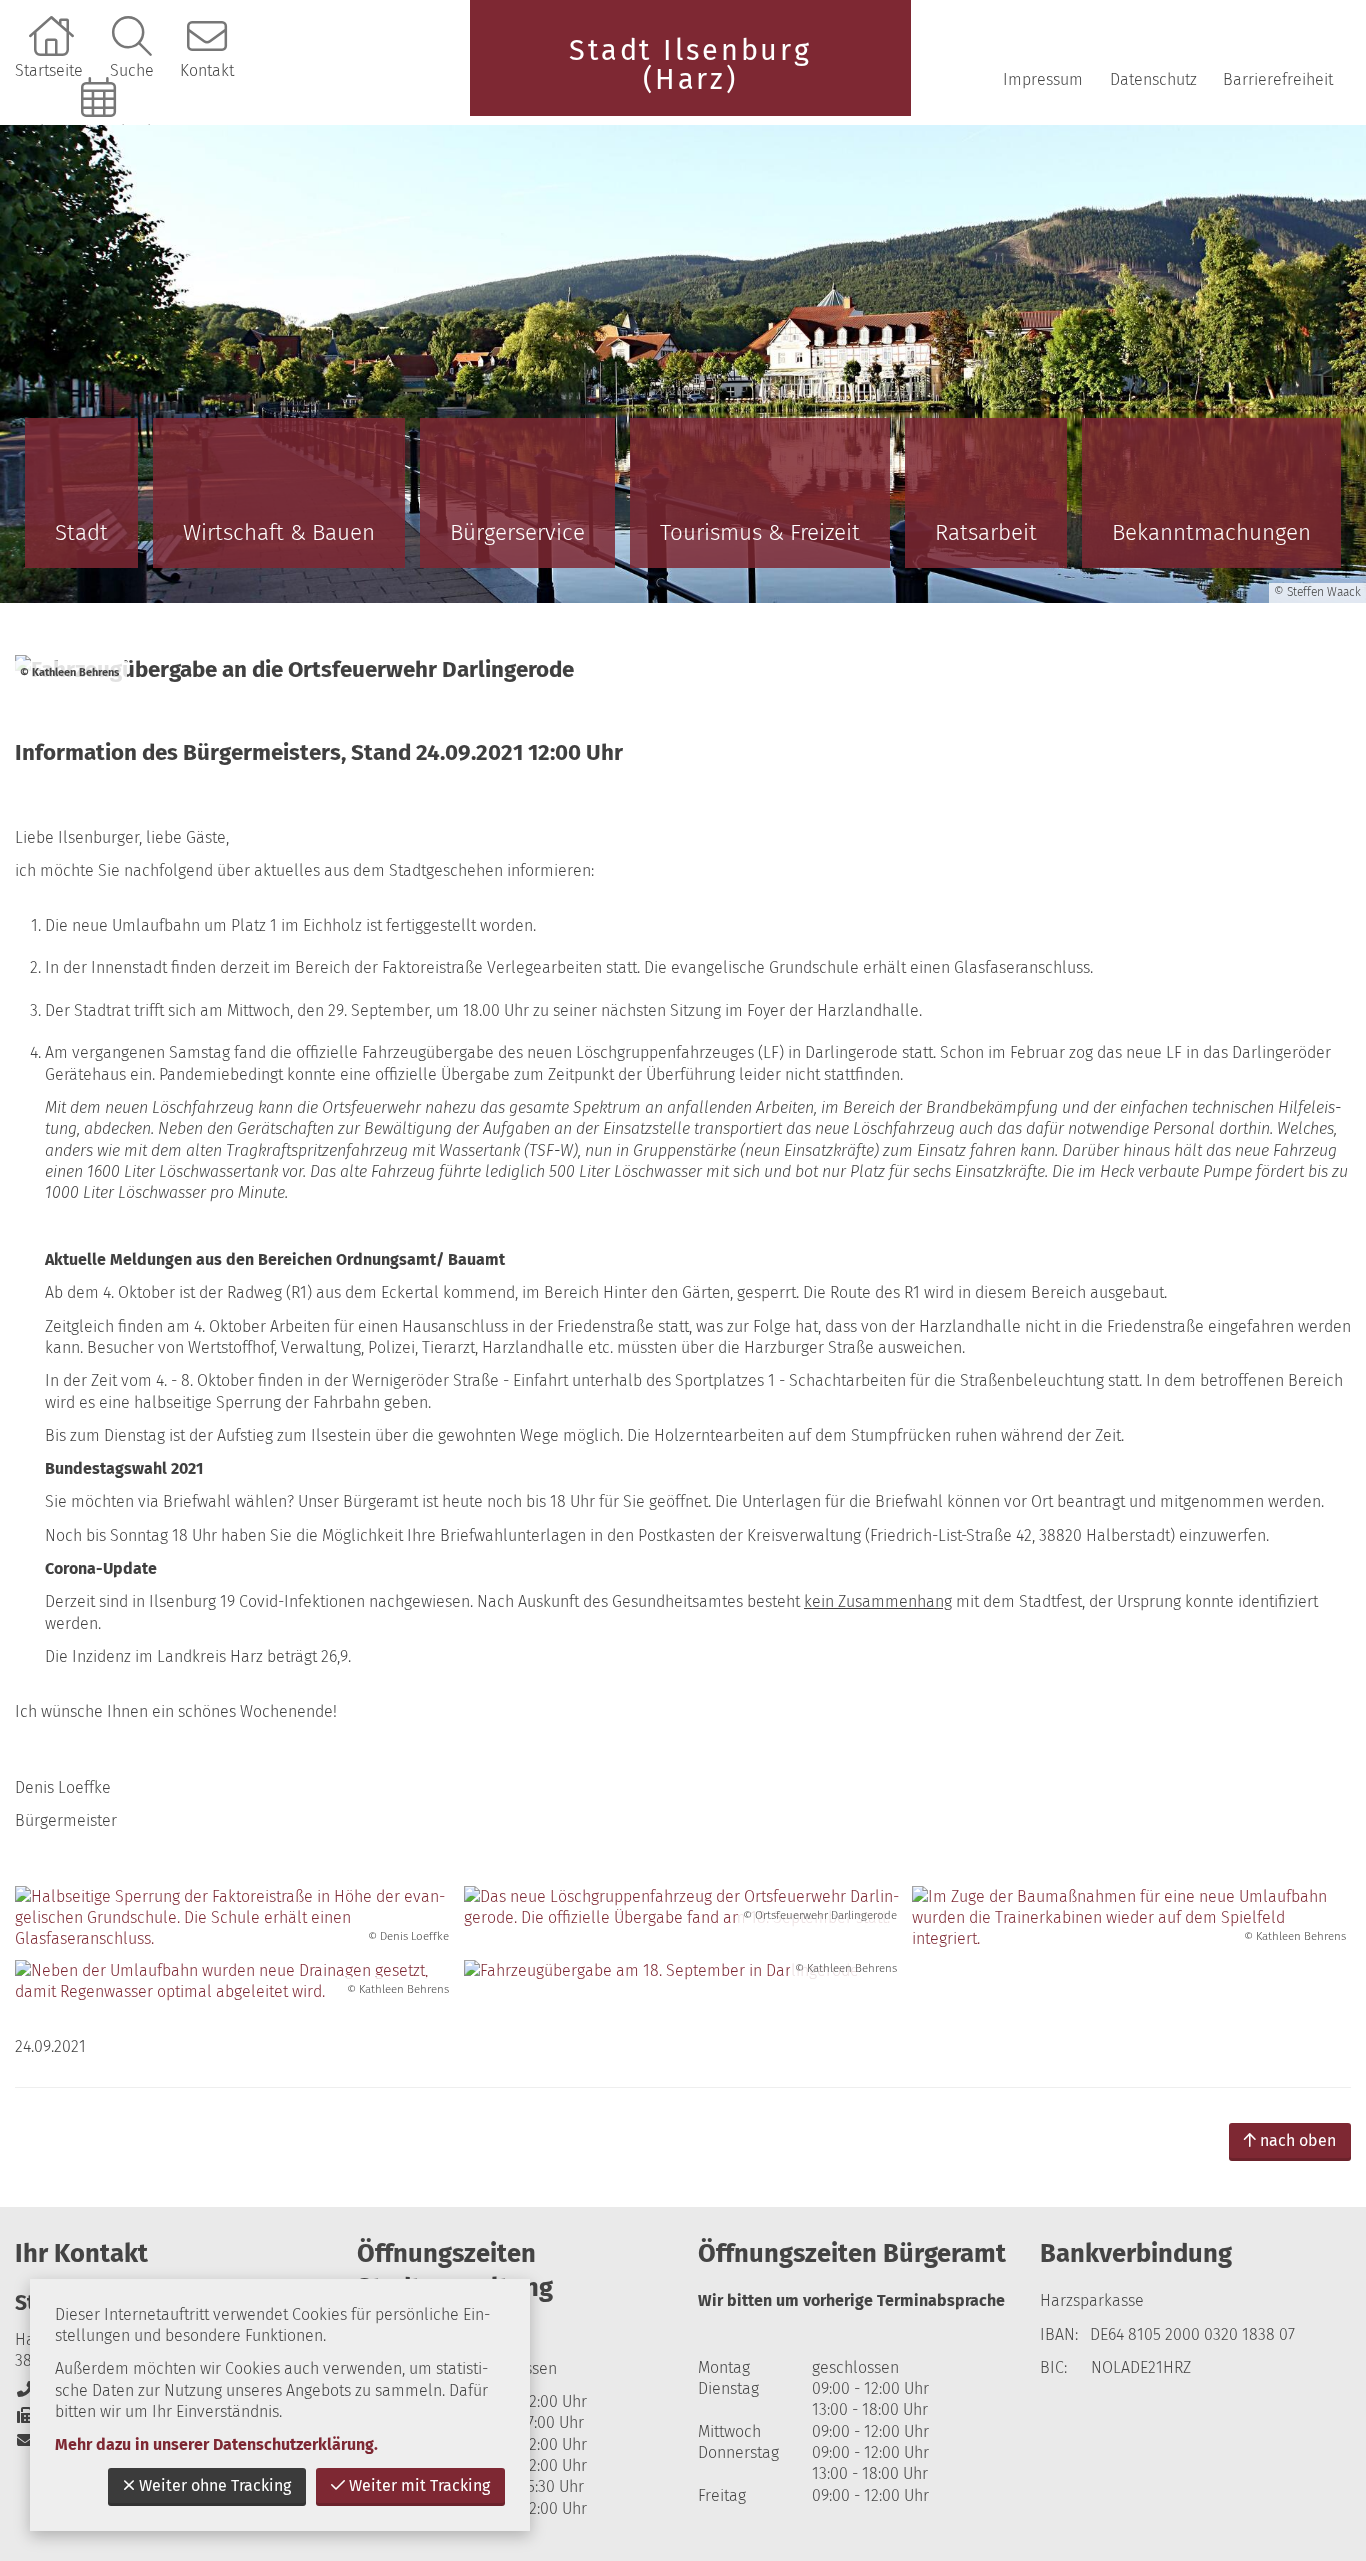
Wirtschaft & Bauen (279, 532)
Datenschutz (1153, 79)
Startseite (49, 70)
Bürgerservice (517, 532)
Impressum (1043, 79)
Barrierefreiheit (1278, 79)
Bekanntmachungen (1211, 532)
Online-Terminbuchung (101, 131)
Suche (132, 70)
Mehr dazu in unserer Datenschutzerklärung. (216, 2444)
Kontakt (207, 70)
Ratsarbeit (986, 532)
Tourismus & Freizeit (760, 532)
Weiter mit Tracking (419, 2485)
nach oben (1298, 2140)
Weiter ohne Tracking (215, 2485)
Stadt (81, 532)
